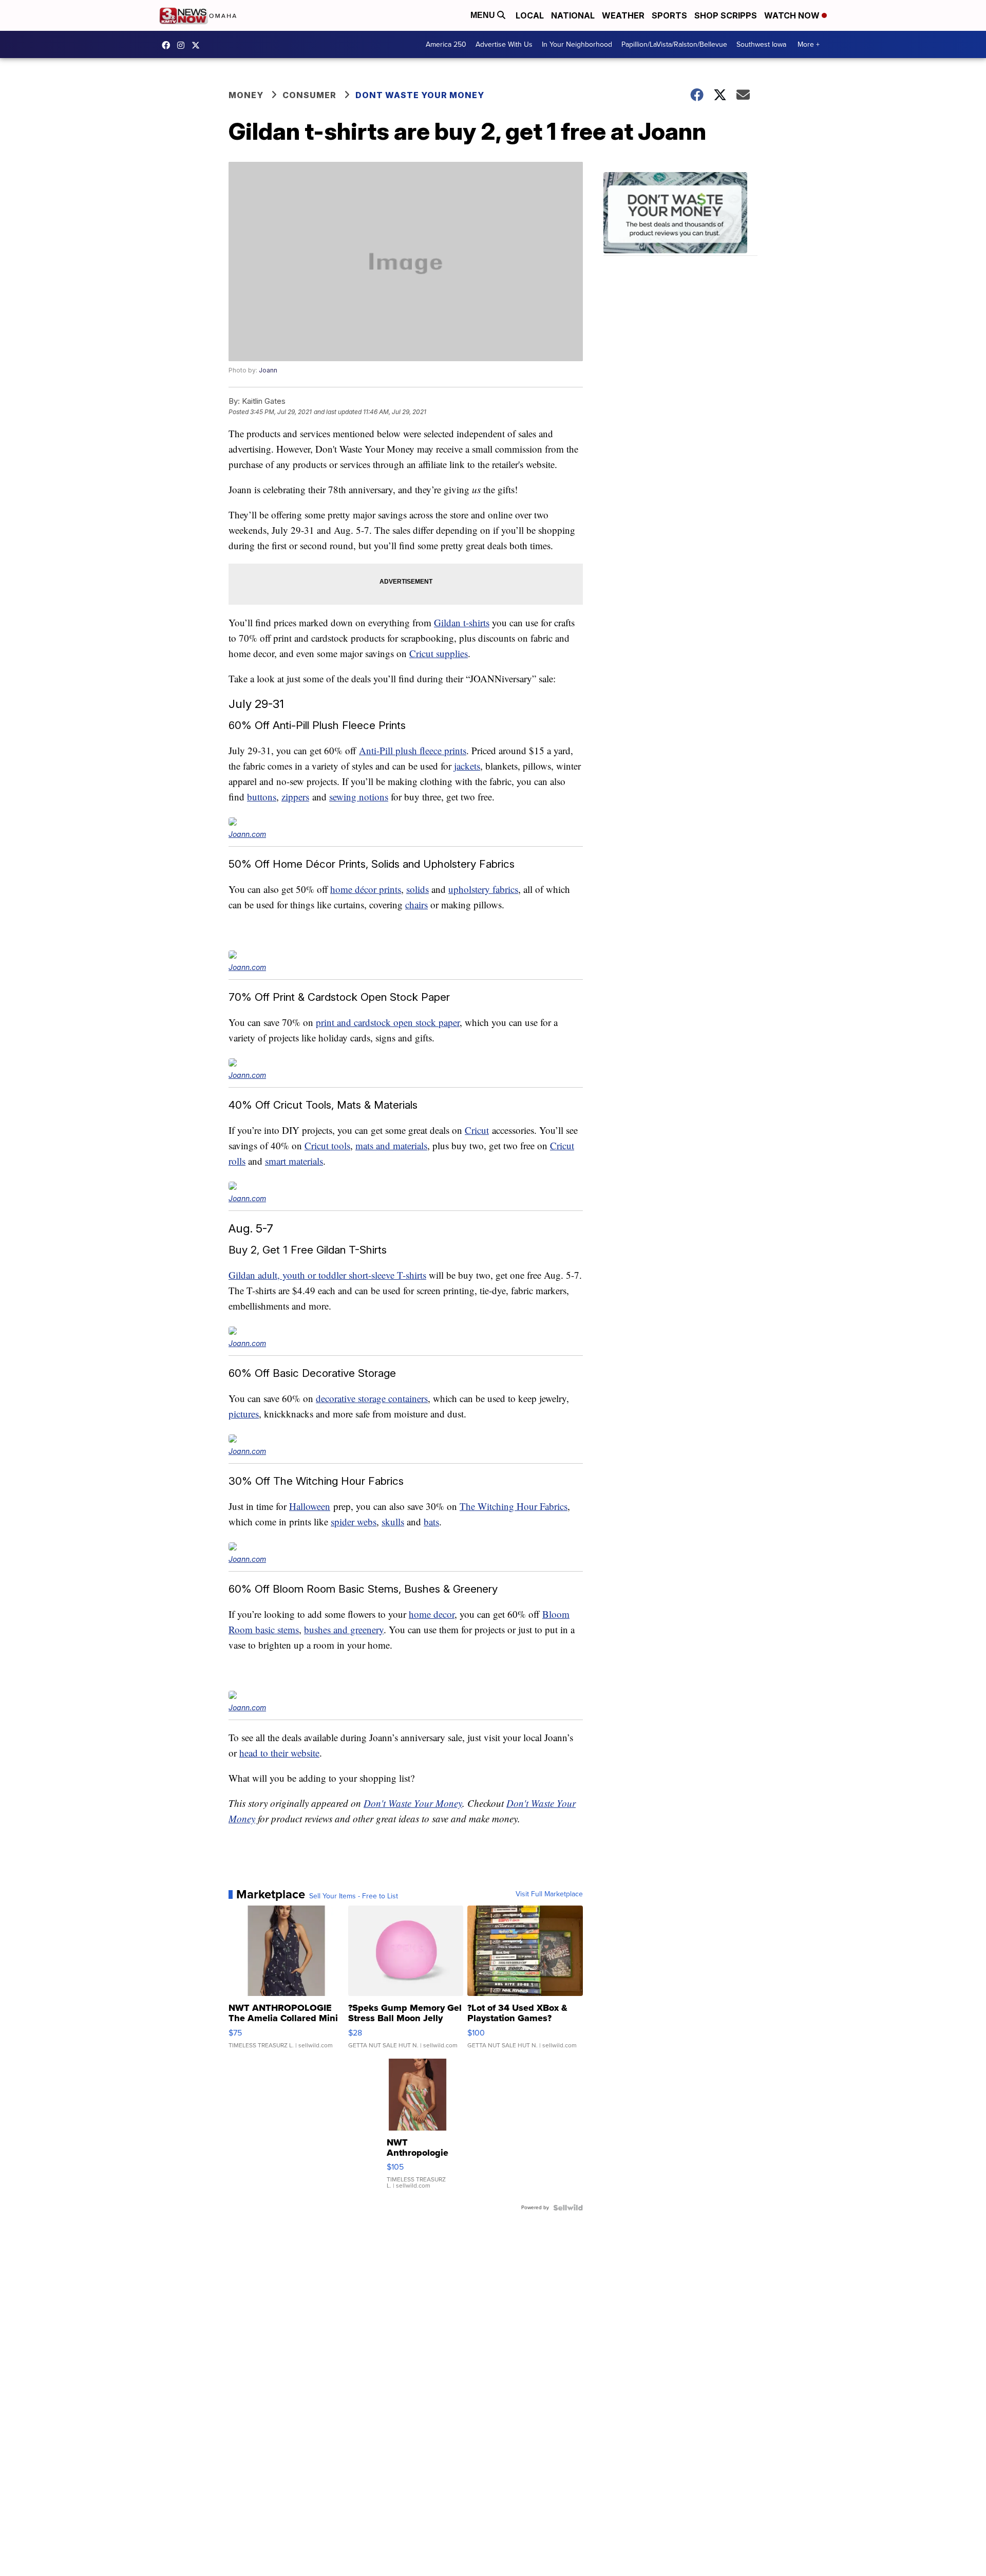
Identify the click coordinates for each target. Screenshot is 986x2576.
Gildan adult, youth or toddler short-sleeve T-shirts (327, 1275)
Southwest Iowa (761, 44)
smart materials (294, 1161)
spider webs (354, 1522)
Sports (669, 15)
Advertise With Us (504, 44)
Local (530, 15)
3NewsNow (168, 45)
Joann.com (247, 834)
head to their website (279, 1753)
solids (418, 889)
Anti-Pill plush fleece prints (413, 750)
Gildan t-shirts (462, 622)
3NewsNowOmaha (198, 45)
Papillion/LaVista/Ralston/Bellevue (674, 44)
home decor (432, 1614)
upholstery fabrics (483, 889)
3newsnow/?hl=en (183, 45)
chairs (416, 904)
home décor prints (366, 889)
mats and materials (391, 1145)
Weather (623, 15)
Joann (268, 370)
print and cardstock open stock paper (388, 1022)
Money (246, 95)
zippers (295, 797)
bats (431, 1522)
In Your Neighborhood (577, 44)
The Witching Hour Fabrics (514, 1506)
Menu (484, 15)
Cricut (477, 1130)
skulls (393, 1522)
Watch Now (793, 15)
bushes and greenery (344, 1629)
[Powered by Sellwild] (568, 2208)
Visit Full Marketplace (549, 1894)
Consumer (309, 95)
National (573, 15)
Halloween (310, 1506)
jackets (467, 766)
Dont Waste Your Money (420, 95)
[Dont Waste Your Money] (680, 214)
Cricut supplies (439, 653)
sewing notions (359, 797)
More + (809, 44)
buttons (262, 797)
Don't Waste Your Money (413, 1803)
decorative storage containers (372, 1398)
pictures (244, 1414)
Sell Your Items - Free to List (354, 1896)
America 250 (446, 44)
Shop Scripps (726, 15)
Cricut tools (327, 1145)
